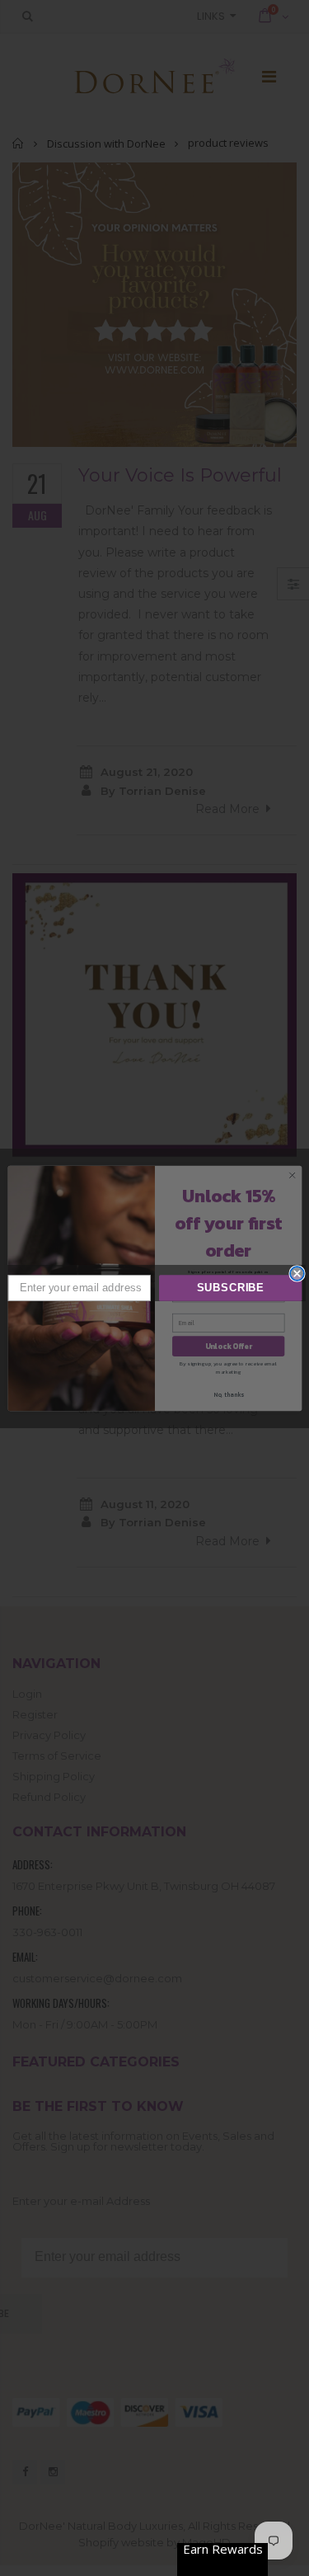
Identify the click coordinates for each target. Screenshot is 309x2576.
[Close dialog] (297, 1274)
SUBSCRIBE (230, 1288)
